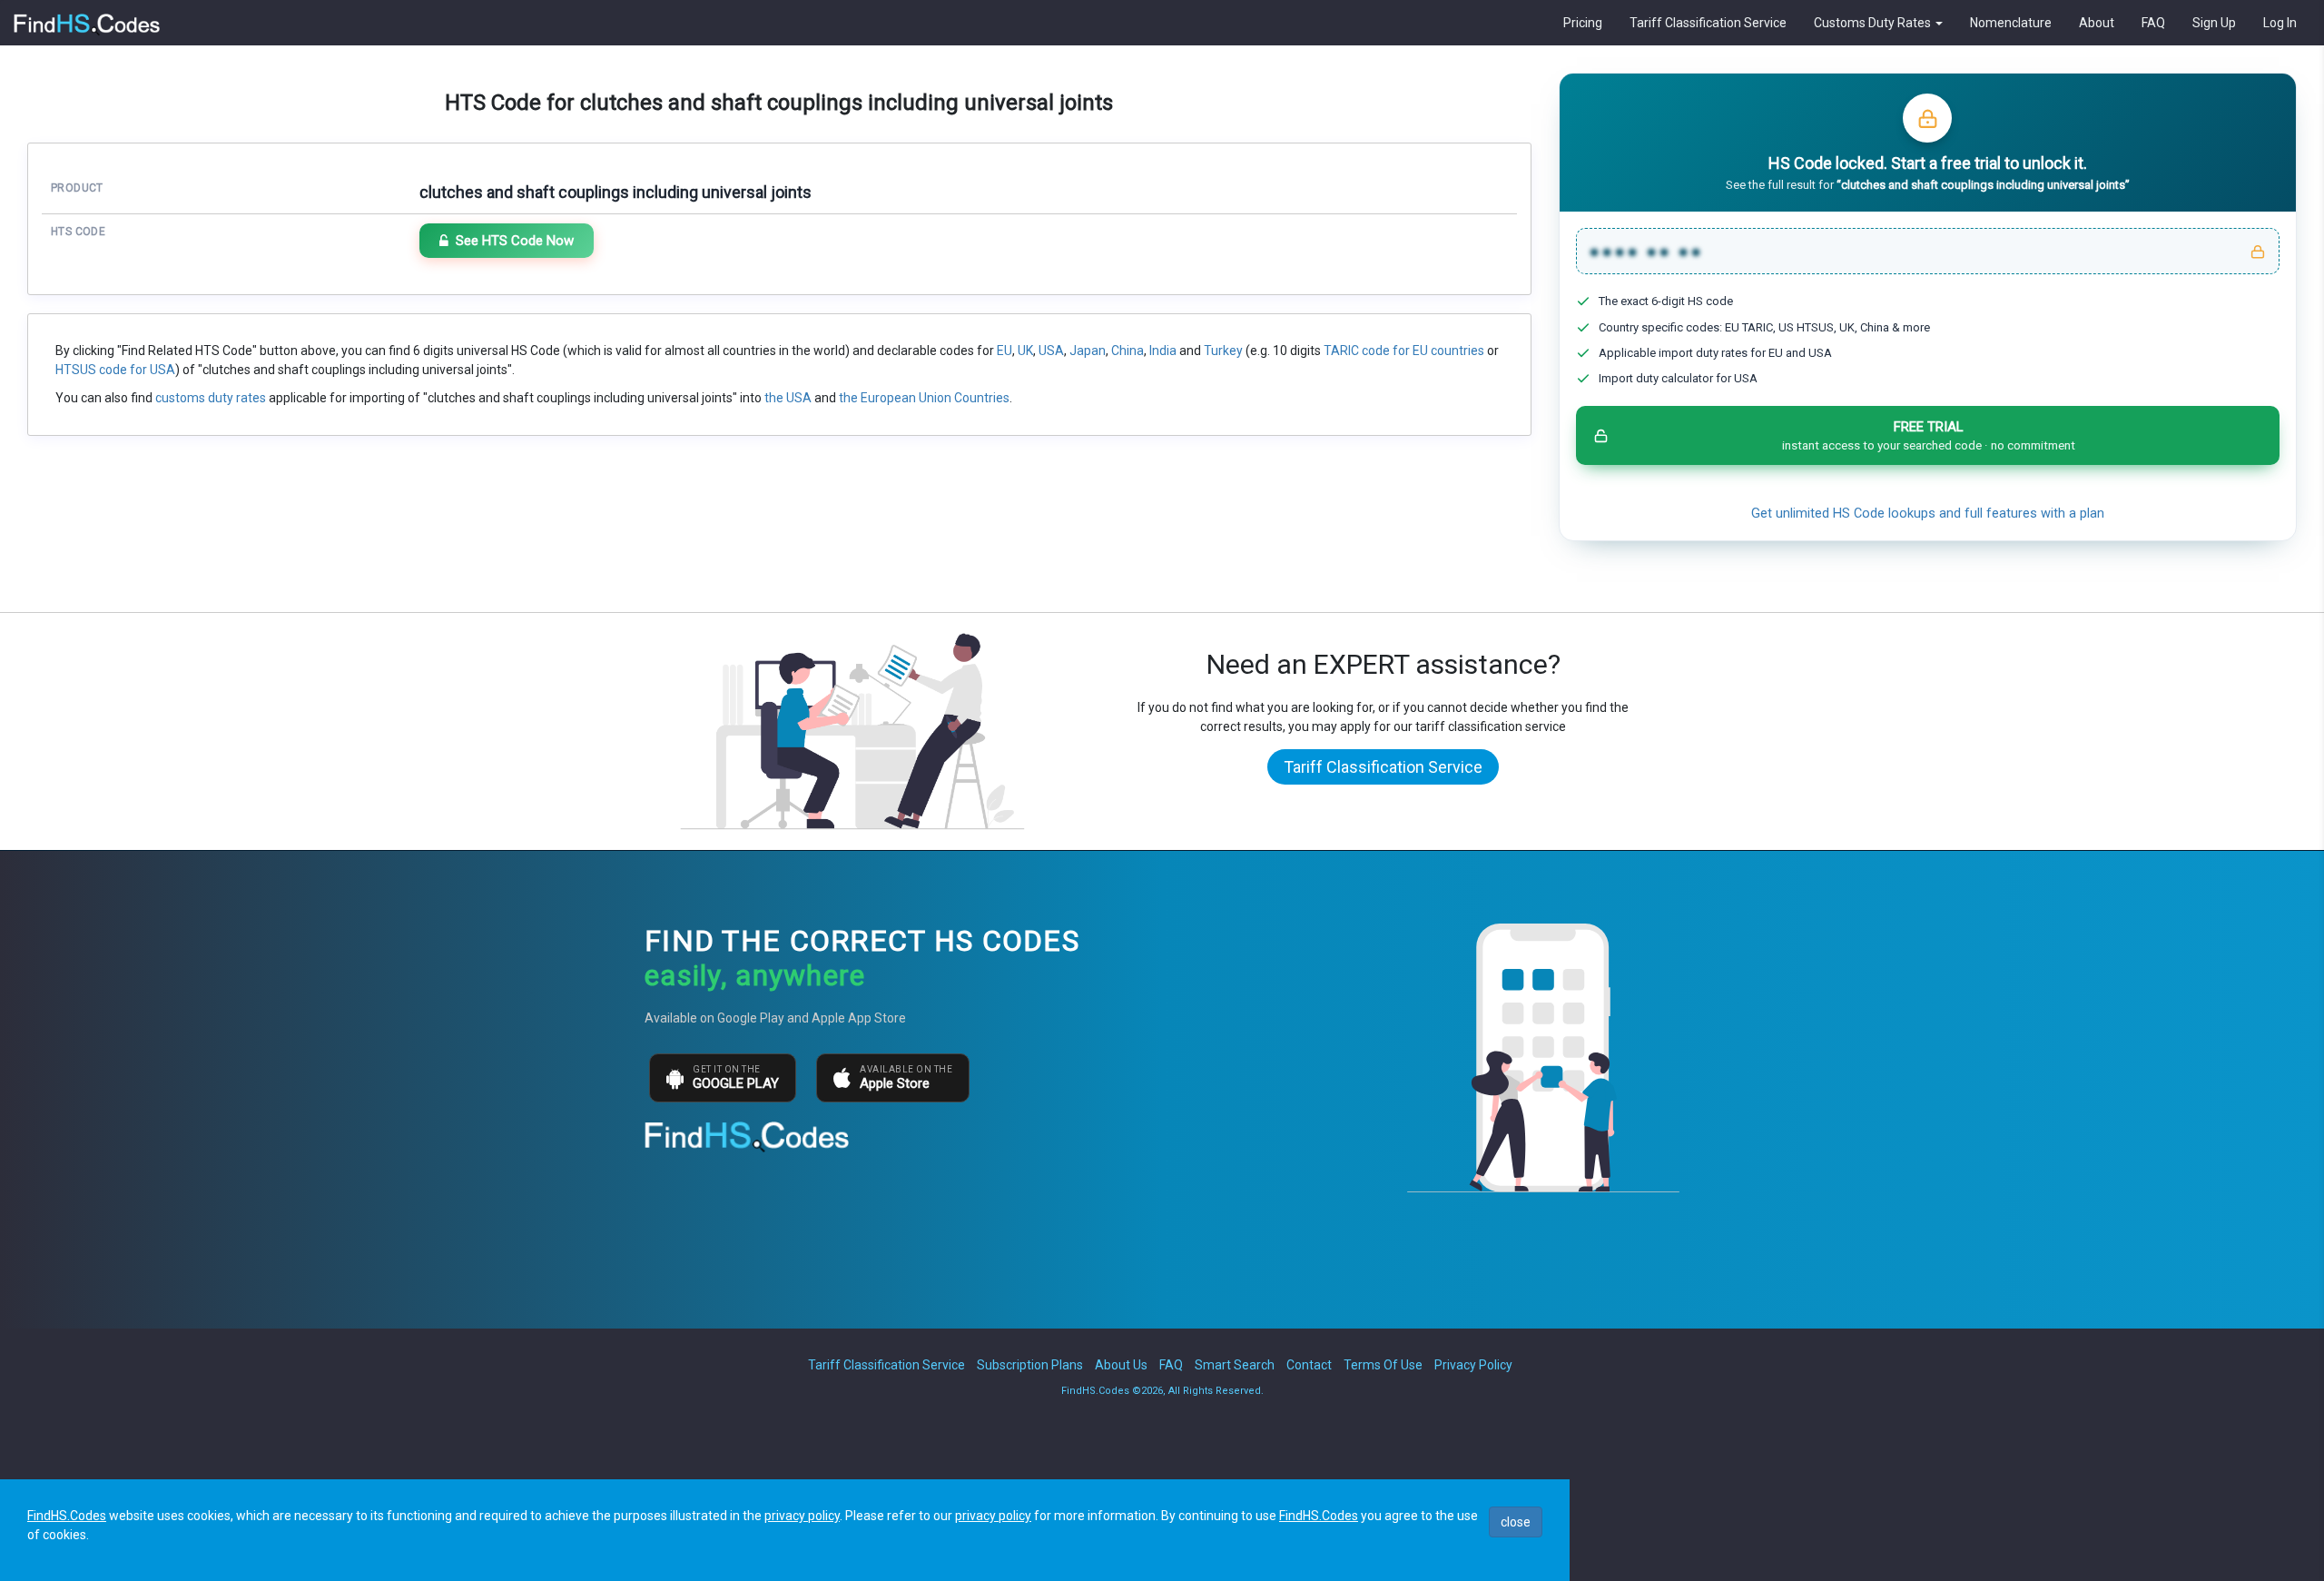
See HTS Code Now (515, 241)
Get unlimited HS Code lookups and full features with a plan (1928, 514)
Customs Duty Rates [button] (1874, 23)
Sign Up (2214, 23)
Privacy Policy (1473, 1365)
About (2097, 23)
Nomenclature (2011, 23)
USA (1051, 351)
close (1516, 1522)
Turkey (1223, 351)
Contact (1309, 1365)
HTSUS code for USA (115, 370)
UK (1025, 351)
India (1163, 351)
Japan (1088, 351)
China (1128, 351)
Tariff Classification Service (1708, 23)
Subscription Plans (1030, 1365)
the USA (788, 398)
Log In (2280, 23)
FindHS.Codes (67, 1516)
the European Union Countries (924, 398)
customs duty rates (211, 398)
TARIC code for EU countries (1404, 351)
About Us (1121, 1365)
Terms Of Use (1383, 1365)
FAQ (2153, 23)
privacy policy (802, 1516)
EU (1004, 351)
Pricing (1583, 23)
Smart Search (1235, 1365)
